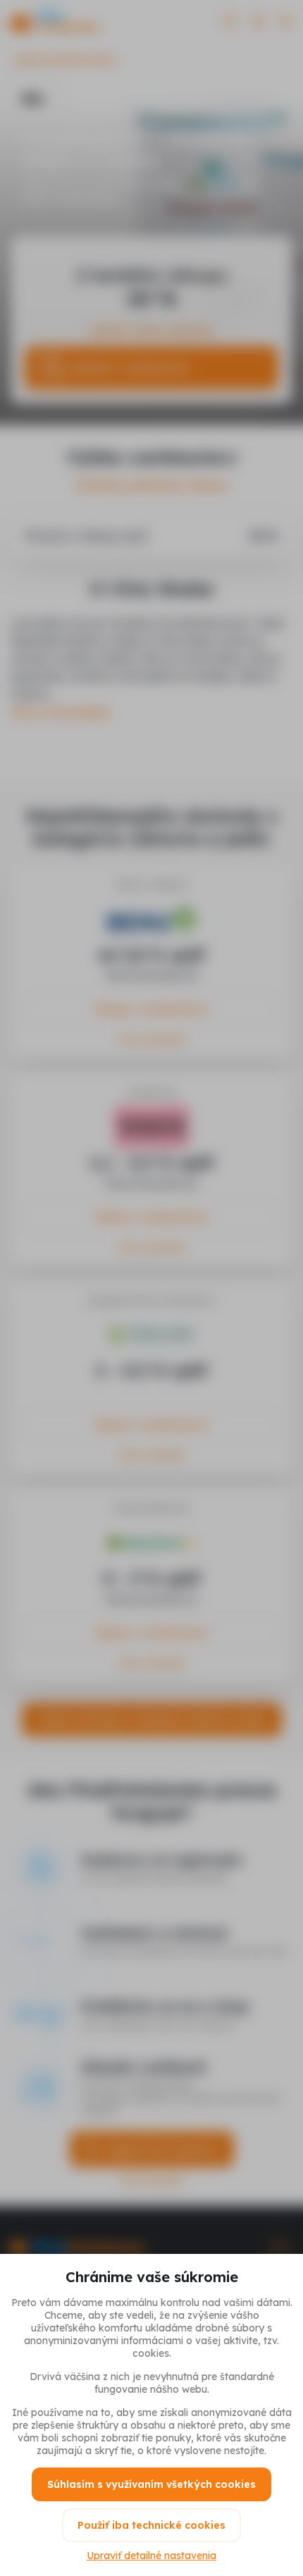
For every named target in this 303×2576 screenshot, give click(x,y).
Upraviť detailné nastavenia (151, 2556)
